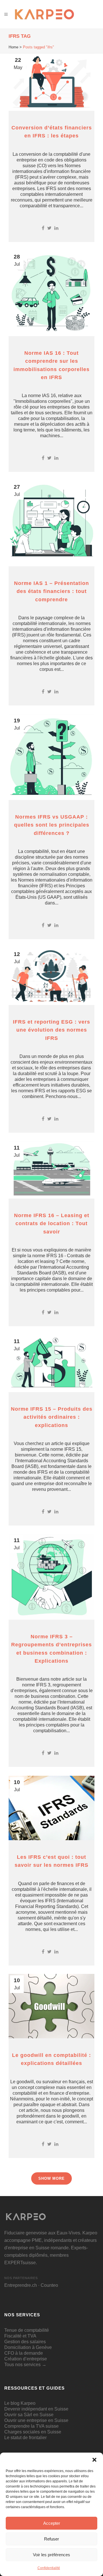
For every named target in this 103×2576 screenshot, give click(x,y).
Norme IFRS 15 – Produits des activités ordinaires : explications (52, 1417)
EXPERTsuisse (20, 2263)
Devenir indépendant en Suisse (36, 2409)
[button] (94, 2460)
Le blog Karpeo (20, 2403)
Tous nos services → (25, 2365)
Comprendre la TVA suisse (31, 2426)
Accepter (52, 2523)
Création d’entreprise (26, 2359)
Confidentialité (49, 2568)
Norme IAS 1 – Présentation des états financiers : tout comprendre (51, 591)
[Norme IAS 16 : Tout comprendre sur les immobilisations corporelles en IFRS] (51, 293)
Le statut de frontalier (25, 2438)
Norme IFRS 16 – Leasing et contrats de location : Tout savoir (52, 1224)
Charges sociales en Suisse (33, 2432)
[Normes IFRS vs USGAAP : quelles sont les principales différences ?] (51, 757)
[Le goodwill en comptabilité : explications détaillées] (51, 2006)
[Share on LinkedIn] (56, 228)
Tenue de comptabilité (27, 2330)
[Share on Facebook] (43, 228)
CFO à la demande (24, 2353)
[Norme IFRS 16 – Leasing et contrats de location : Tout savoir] (51, 1170)
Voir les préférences (51, 2555)
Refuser (51, 2539)
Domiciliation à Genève (28, 2347)
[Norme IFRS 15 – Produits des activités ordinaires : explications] (51, 1363)
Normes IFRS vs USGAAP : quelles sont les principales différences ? (52, 825)
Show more (51, 2178)
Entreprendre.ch (21, 2285)
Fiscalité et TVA (20, 2336)
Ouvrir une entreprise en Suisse (36, 2420)
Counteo (49, 2285)
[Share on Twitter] (49, 228)
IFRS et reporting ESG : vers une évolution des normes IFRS (51, 1030)
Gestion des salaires (25, 2342)
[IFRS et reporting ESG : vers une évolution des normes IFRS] (51, 976)
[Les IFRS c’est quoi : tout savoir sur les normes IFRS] (51, 1808)
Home (13, 47)
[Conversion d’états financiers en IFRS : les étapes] (51, 82)
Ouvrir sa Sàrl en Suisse (29, 2415)
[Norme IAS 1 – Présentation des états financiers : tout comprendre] (51, 523)
